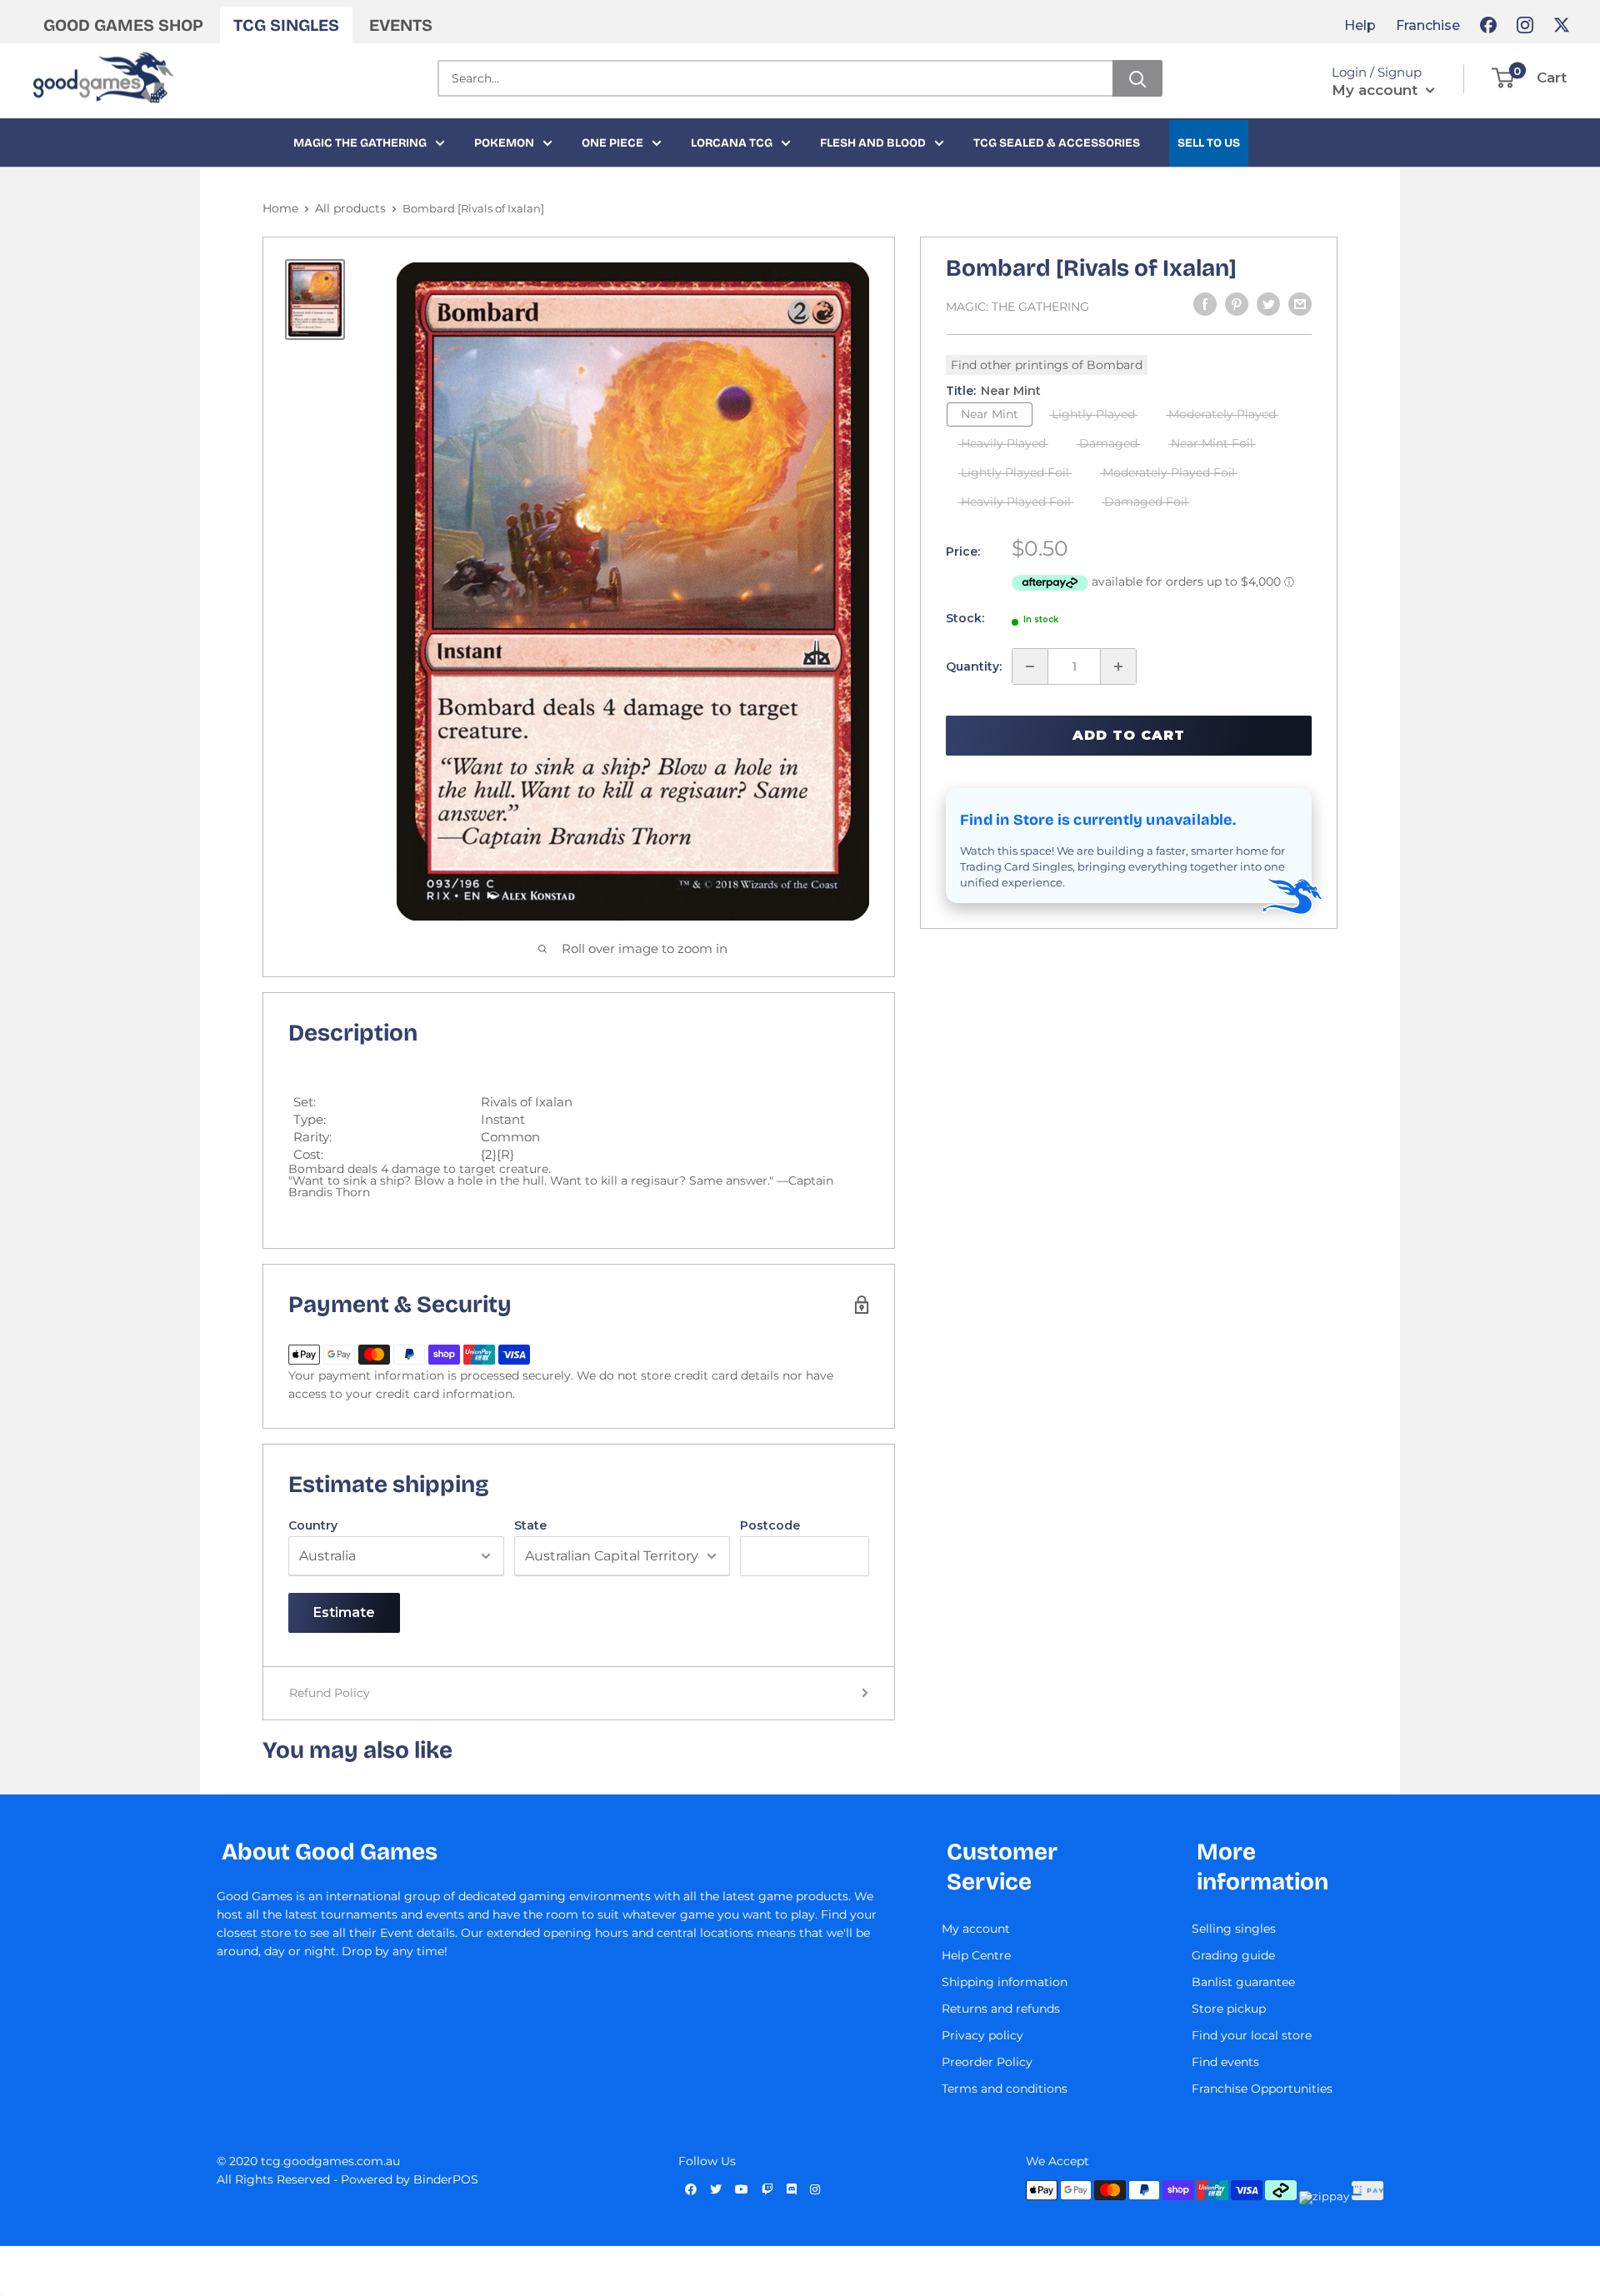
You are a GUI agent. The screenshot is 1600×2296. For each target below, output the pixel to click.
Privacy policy (982, 2035)
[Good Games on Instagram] (1525, 25)
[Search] (1137, 78)
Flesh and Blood (873, 143)
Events (401, 25)
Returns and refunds (1001, 2009)
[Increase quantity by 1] (1118, 666)
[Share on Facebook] (1205, 304)
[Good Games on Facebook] (1488, 25)
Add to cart (1129, 735)
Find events (1225, 2062)
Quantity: (974, 666)
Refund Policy (330, 1693)
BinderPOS (446, 2179)
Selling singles (1234, 1929)
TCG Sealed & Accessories (1057, 143)
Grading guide (1233, 1955)
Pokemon (504, 143)
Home (280, 208)
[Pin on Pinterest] (1237, 304)
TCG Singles (286, 25)
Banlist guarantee (1243, 1982)
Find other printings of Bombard (1047, 365)
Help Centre (976, 1955)
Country (313, 1525)
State (530, 1525)
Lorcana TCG (732, 143)
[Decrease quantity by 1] (1030, 666)
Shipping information (1005, 1982)
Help (1360, 25)
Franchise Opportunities (1262, 2089)
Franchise (1428, 25)
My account (1377, 90)
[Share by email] (1300, 304)
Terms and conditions (1005, 2089)
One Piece (612, 143)
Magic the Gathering (360, 143)
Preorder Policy (987, 2062)
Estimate (344, 1612)
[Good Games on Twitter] (1562, 25)
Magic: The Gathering (1017, 307)
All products (350, 208)
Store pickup (1229, 2009)
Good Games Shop (123, 25)
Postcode (770, 1525)
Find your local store (1252, 2035)
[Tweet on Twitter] (1268, 304)
